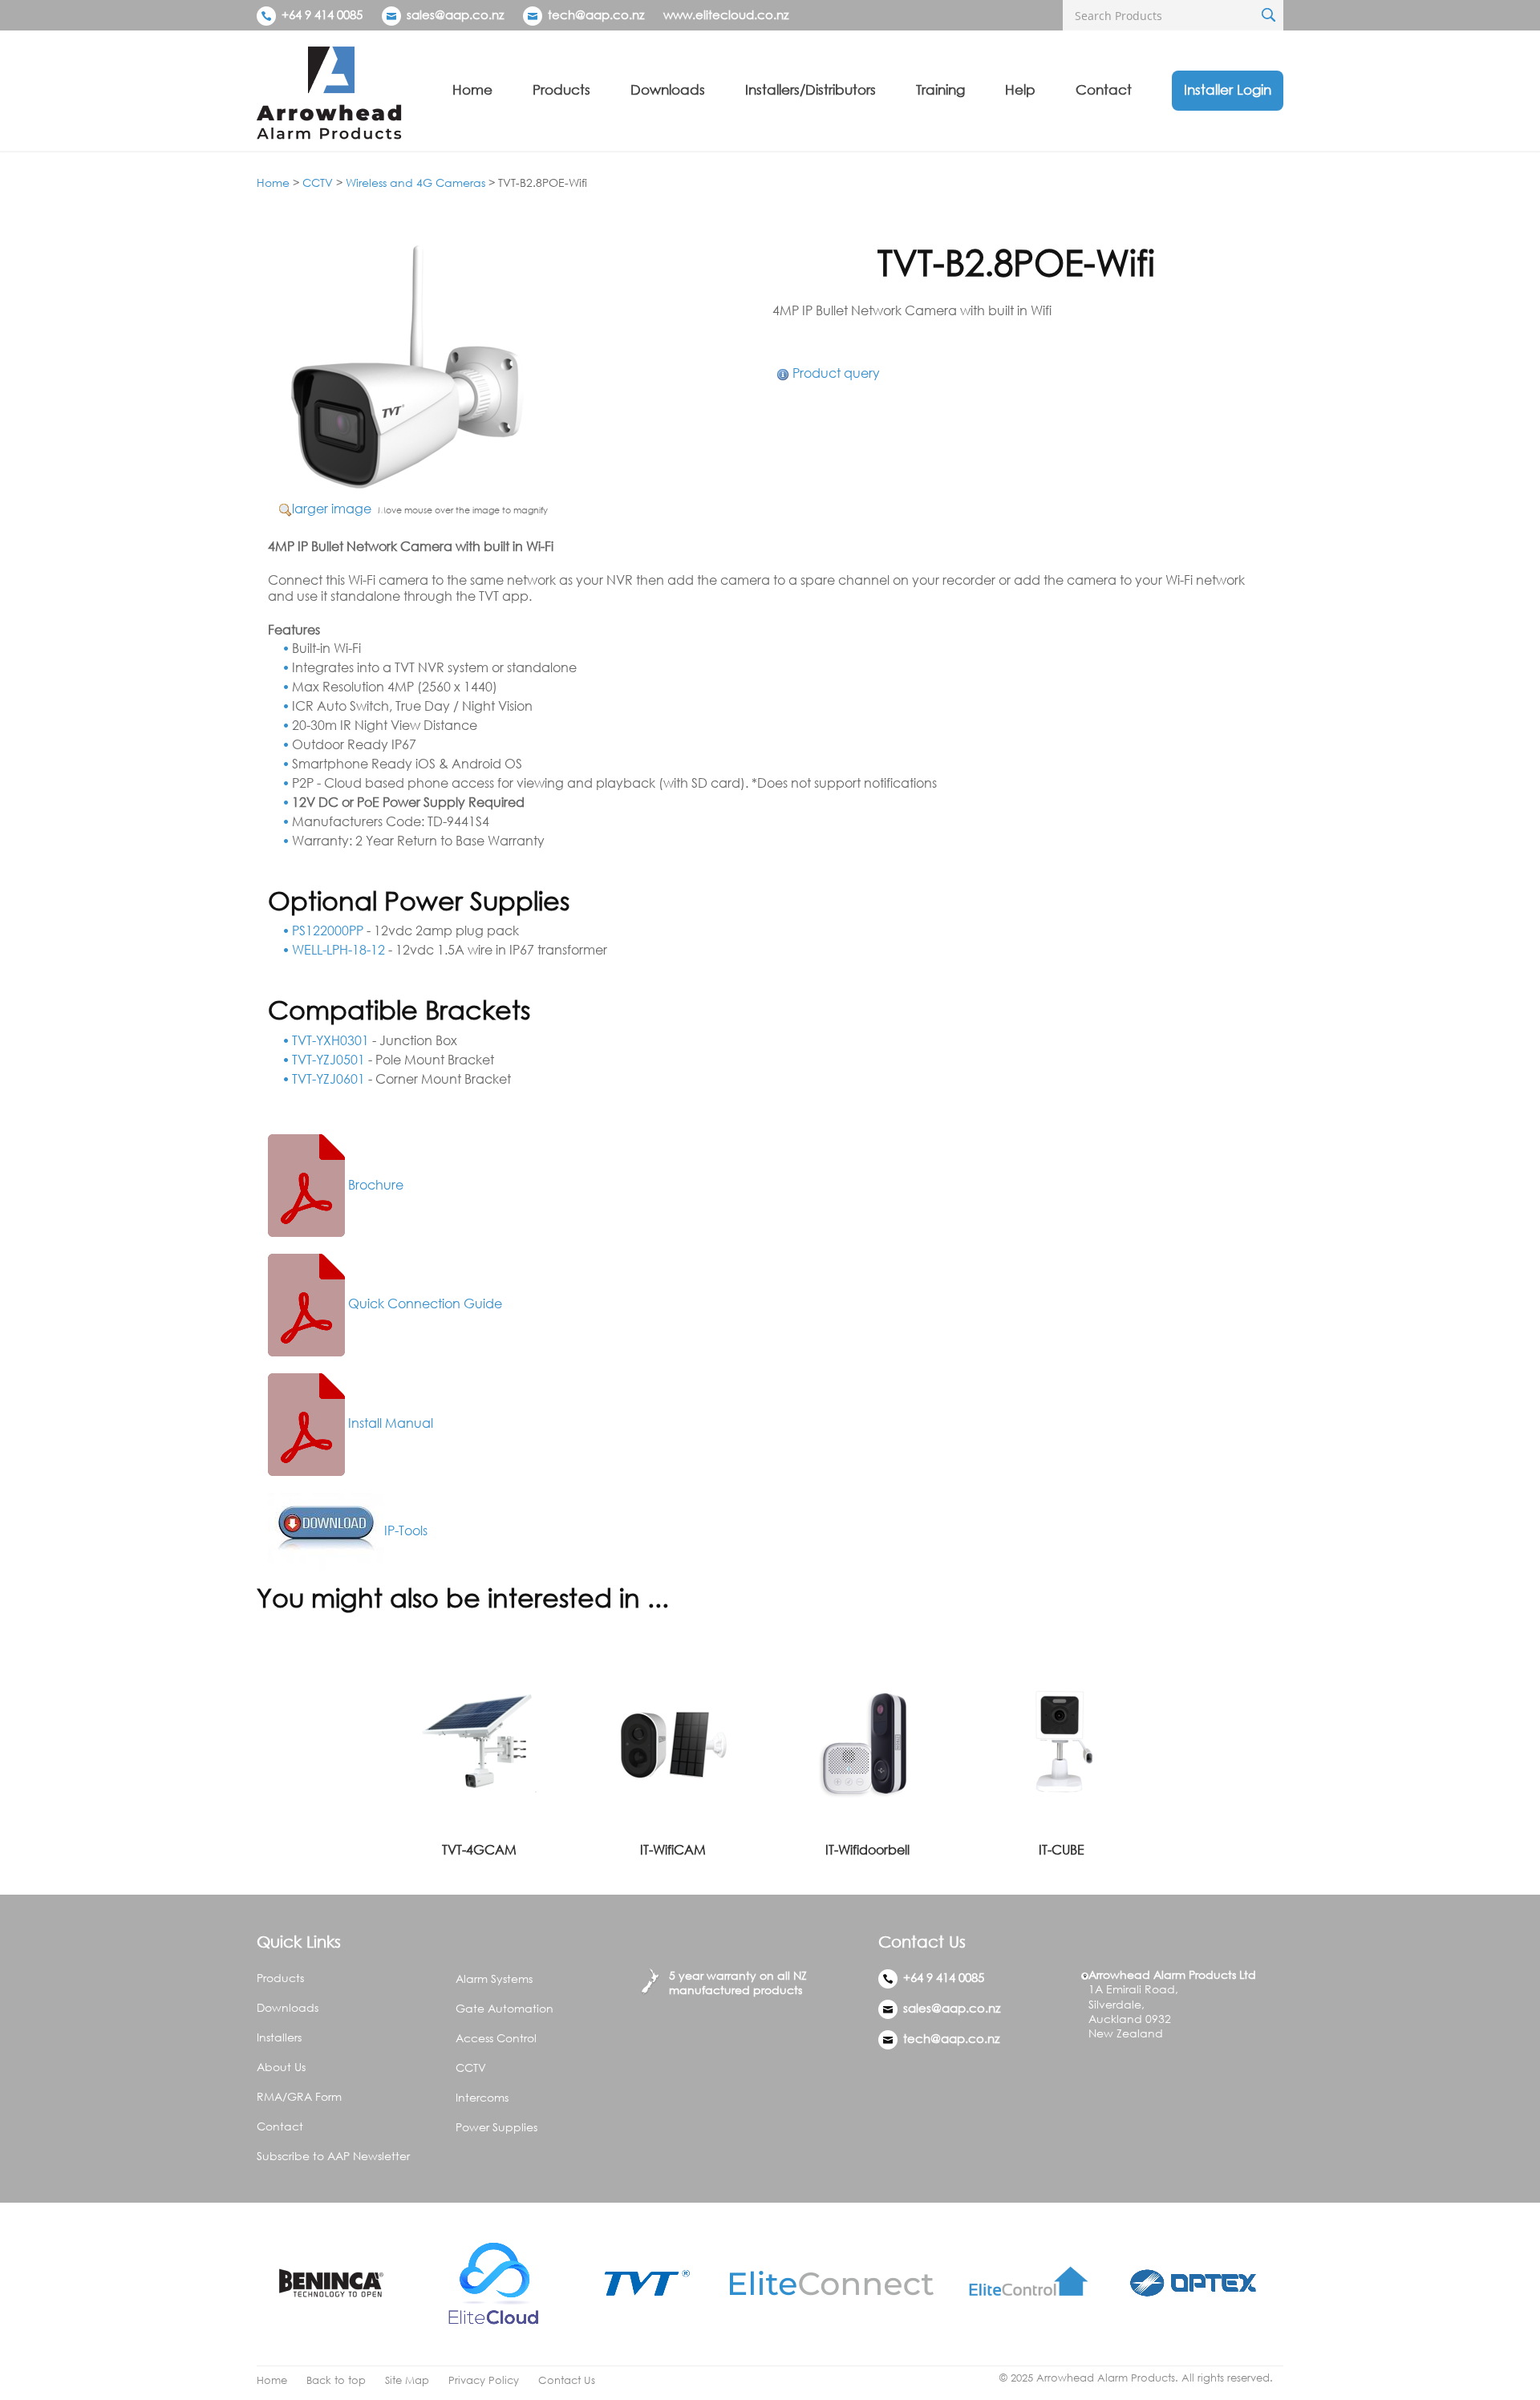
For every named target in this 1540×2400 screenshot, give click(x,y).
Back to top (336, 2380)
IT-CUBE (1062, 1850)
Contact (1104, 89)
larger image (332, 509)
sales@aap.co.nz (455, 14)
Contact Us (567, 2380)
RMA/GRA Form (299, 2096)
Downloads (668, 89)
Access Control (496, 2038)
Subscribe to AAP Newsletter (333, 2156)
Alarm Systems (494, 1978)
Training (940, 89)
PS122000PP (328, 930)
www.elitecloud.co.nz (726, 14)
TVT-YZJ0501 (328, 1060)
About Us (281, 2067)
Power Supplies (496, 2127)
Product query (836, 373)
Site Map (407, 2380)
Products (561, 89)
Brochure (374, 1185)
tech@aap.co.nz (596, 14)
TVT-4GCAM (479, 1850)
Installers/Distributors (811, 89)
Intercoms (482, 2097)
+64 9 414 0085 (320, 14)
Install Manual (389, 1423)
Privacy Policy (484, 2380)
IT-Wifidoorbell (867, 1850)
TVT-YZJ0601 (328, 1079)
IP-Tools (406, 1530)
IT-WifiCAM (673, 1850)
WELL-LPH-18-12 (338, 950)
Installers (279, 2037)
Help (1020, 89)
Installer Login (1228, 89)
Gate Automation (505, 2008)
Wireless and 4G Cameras (415, 182)
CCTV (318, 182)
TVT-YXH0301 (330, 1040)
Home (472, 89)
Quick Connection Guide (423, 1303)
